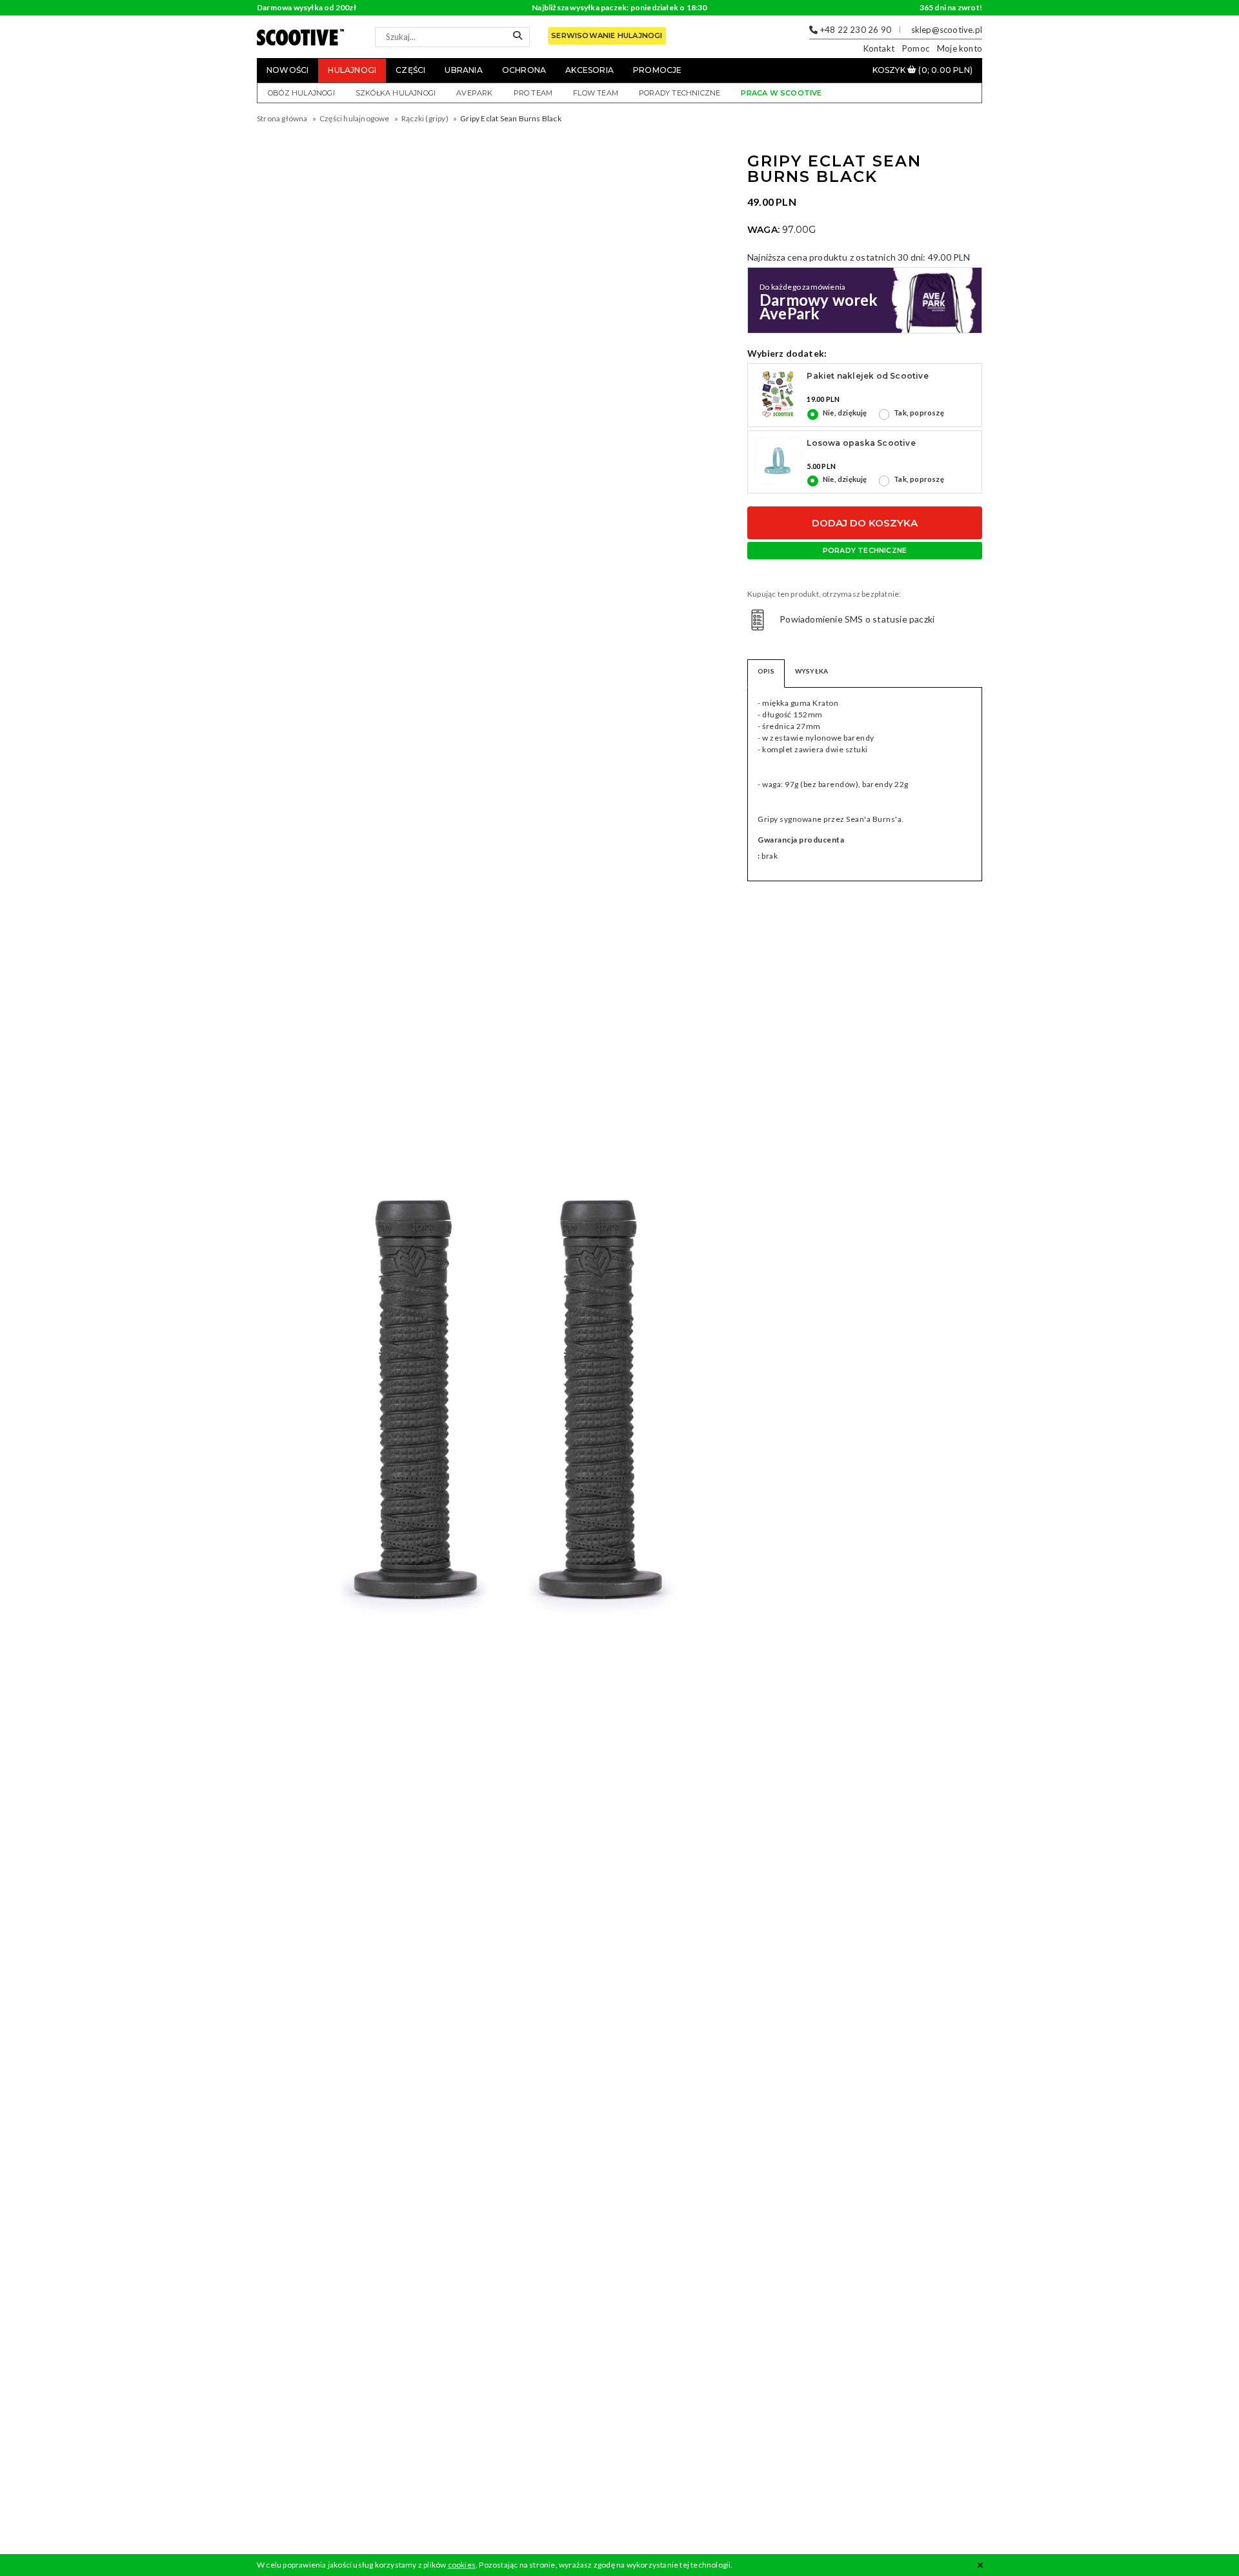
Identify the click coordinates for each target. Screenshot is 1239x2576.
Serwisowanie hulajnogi (607, 35)
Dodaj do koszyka (865, 523)
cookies (462, 2565)
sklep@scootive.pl (947, 30)
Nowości (287, 70)
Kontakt (879, 48)
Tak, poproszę (919, 413)
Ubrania (463, 70)
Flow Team (596, 93)
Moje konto (960, 48)
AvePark (474, 93)
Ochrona (524, 70)
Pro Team (533, 93)
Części (410, 70)
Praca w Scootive (781, 93)
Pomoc (916, 48)
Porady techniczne (680, 93)
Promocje (658, 70)
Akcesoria (589, 70)
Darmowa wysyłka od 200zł (307, 7)
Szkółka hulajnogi (396, 93)
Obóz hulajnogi (301, 93)
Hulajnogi (352, 70)
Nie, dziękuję (845, 413)
